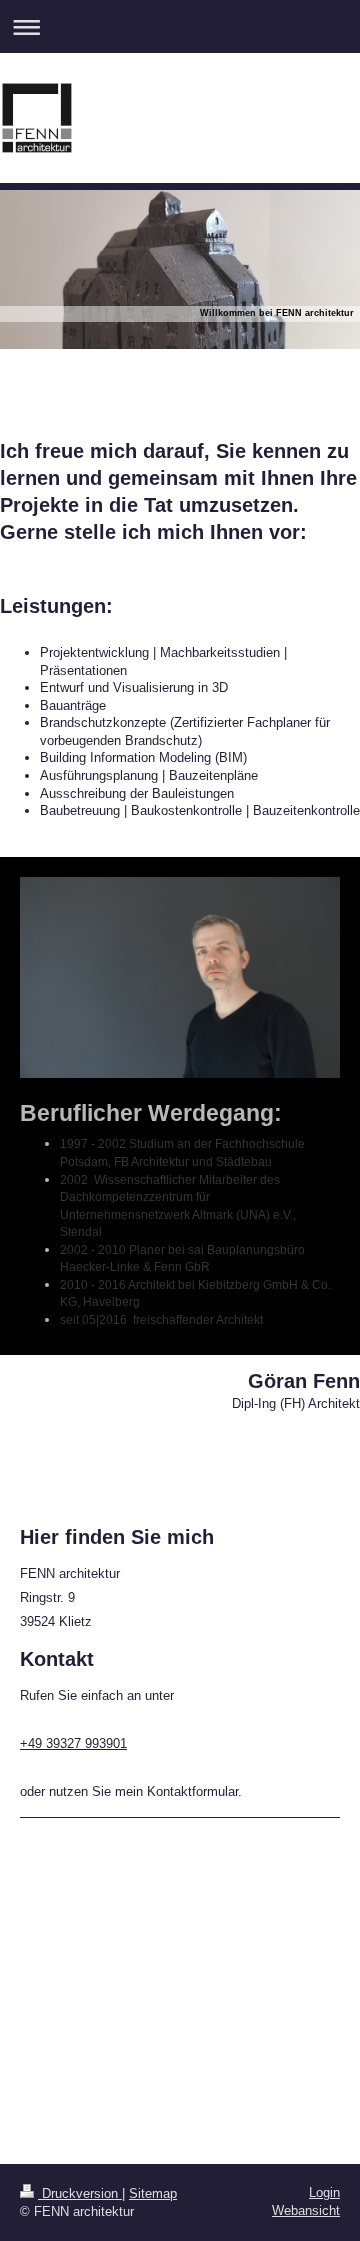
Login (324, 2192)
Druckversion (80, 2193)
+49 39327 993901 (73, 1743)
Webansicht (306, 2210)
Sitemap (153, 2193)
